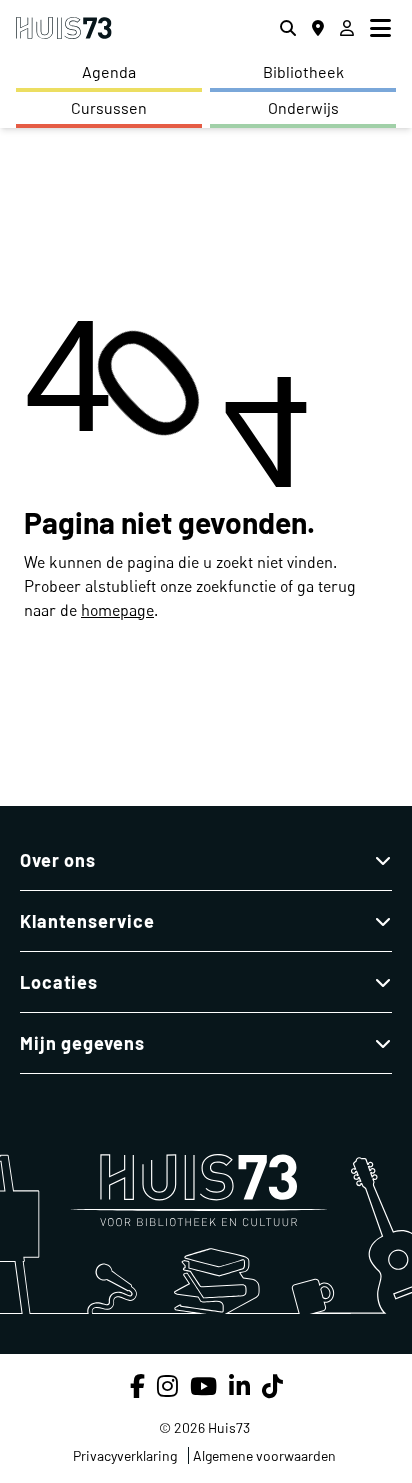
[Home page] (64, 28)
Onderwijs (303, 107)
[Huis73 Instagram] (167, 1385)
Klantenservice (87, 921)
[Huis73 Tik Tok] (272, 1385)
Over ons (58, 860)
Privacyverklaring (125, 1455)
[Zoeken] (288, 28)
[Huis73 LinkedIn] (239, 1385)
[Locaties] (318, 28)
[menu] (383, 28)
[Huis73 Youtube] (203, 1385)
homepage (117, 610)
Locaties (59, 982)
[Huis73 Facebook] (137, 1385)
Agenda (109, 71)
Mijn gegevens (82, 1043)
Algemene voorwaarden (264, 1455)
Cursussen (109, 107)
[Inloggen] (347, 28)
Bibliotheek (303, 71)
